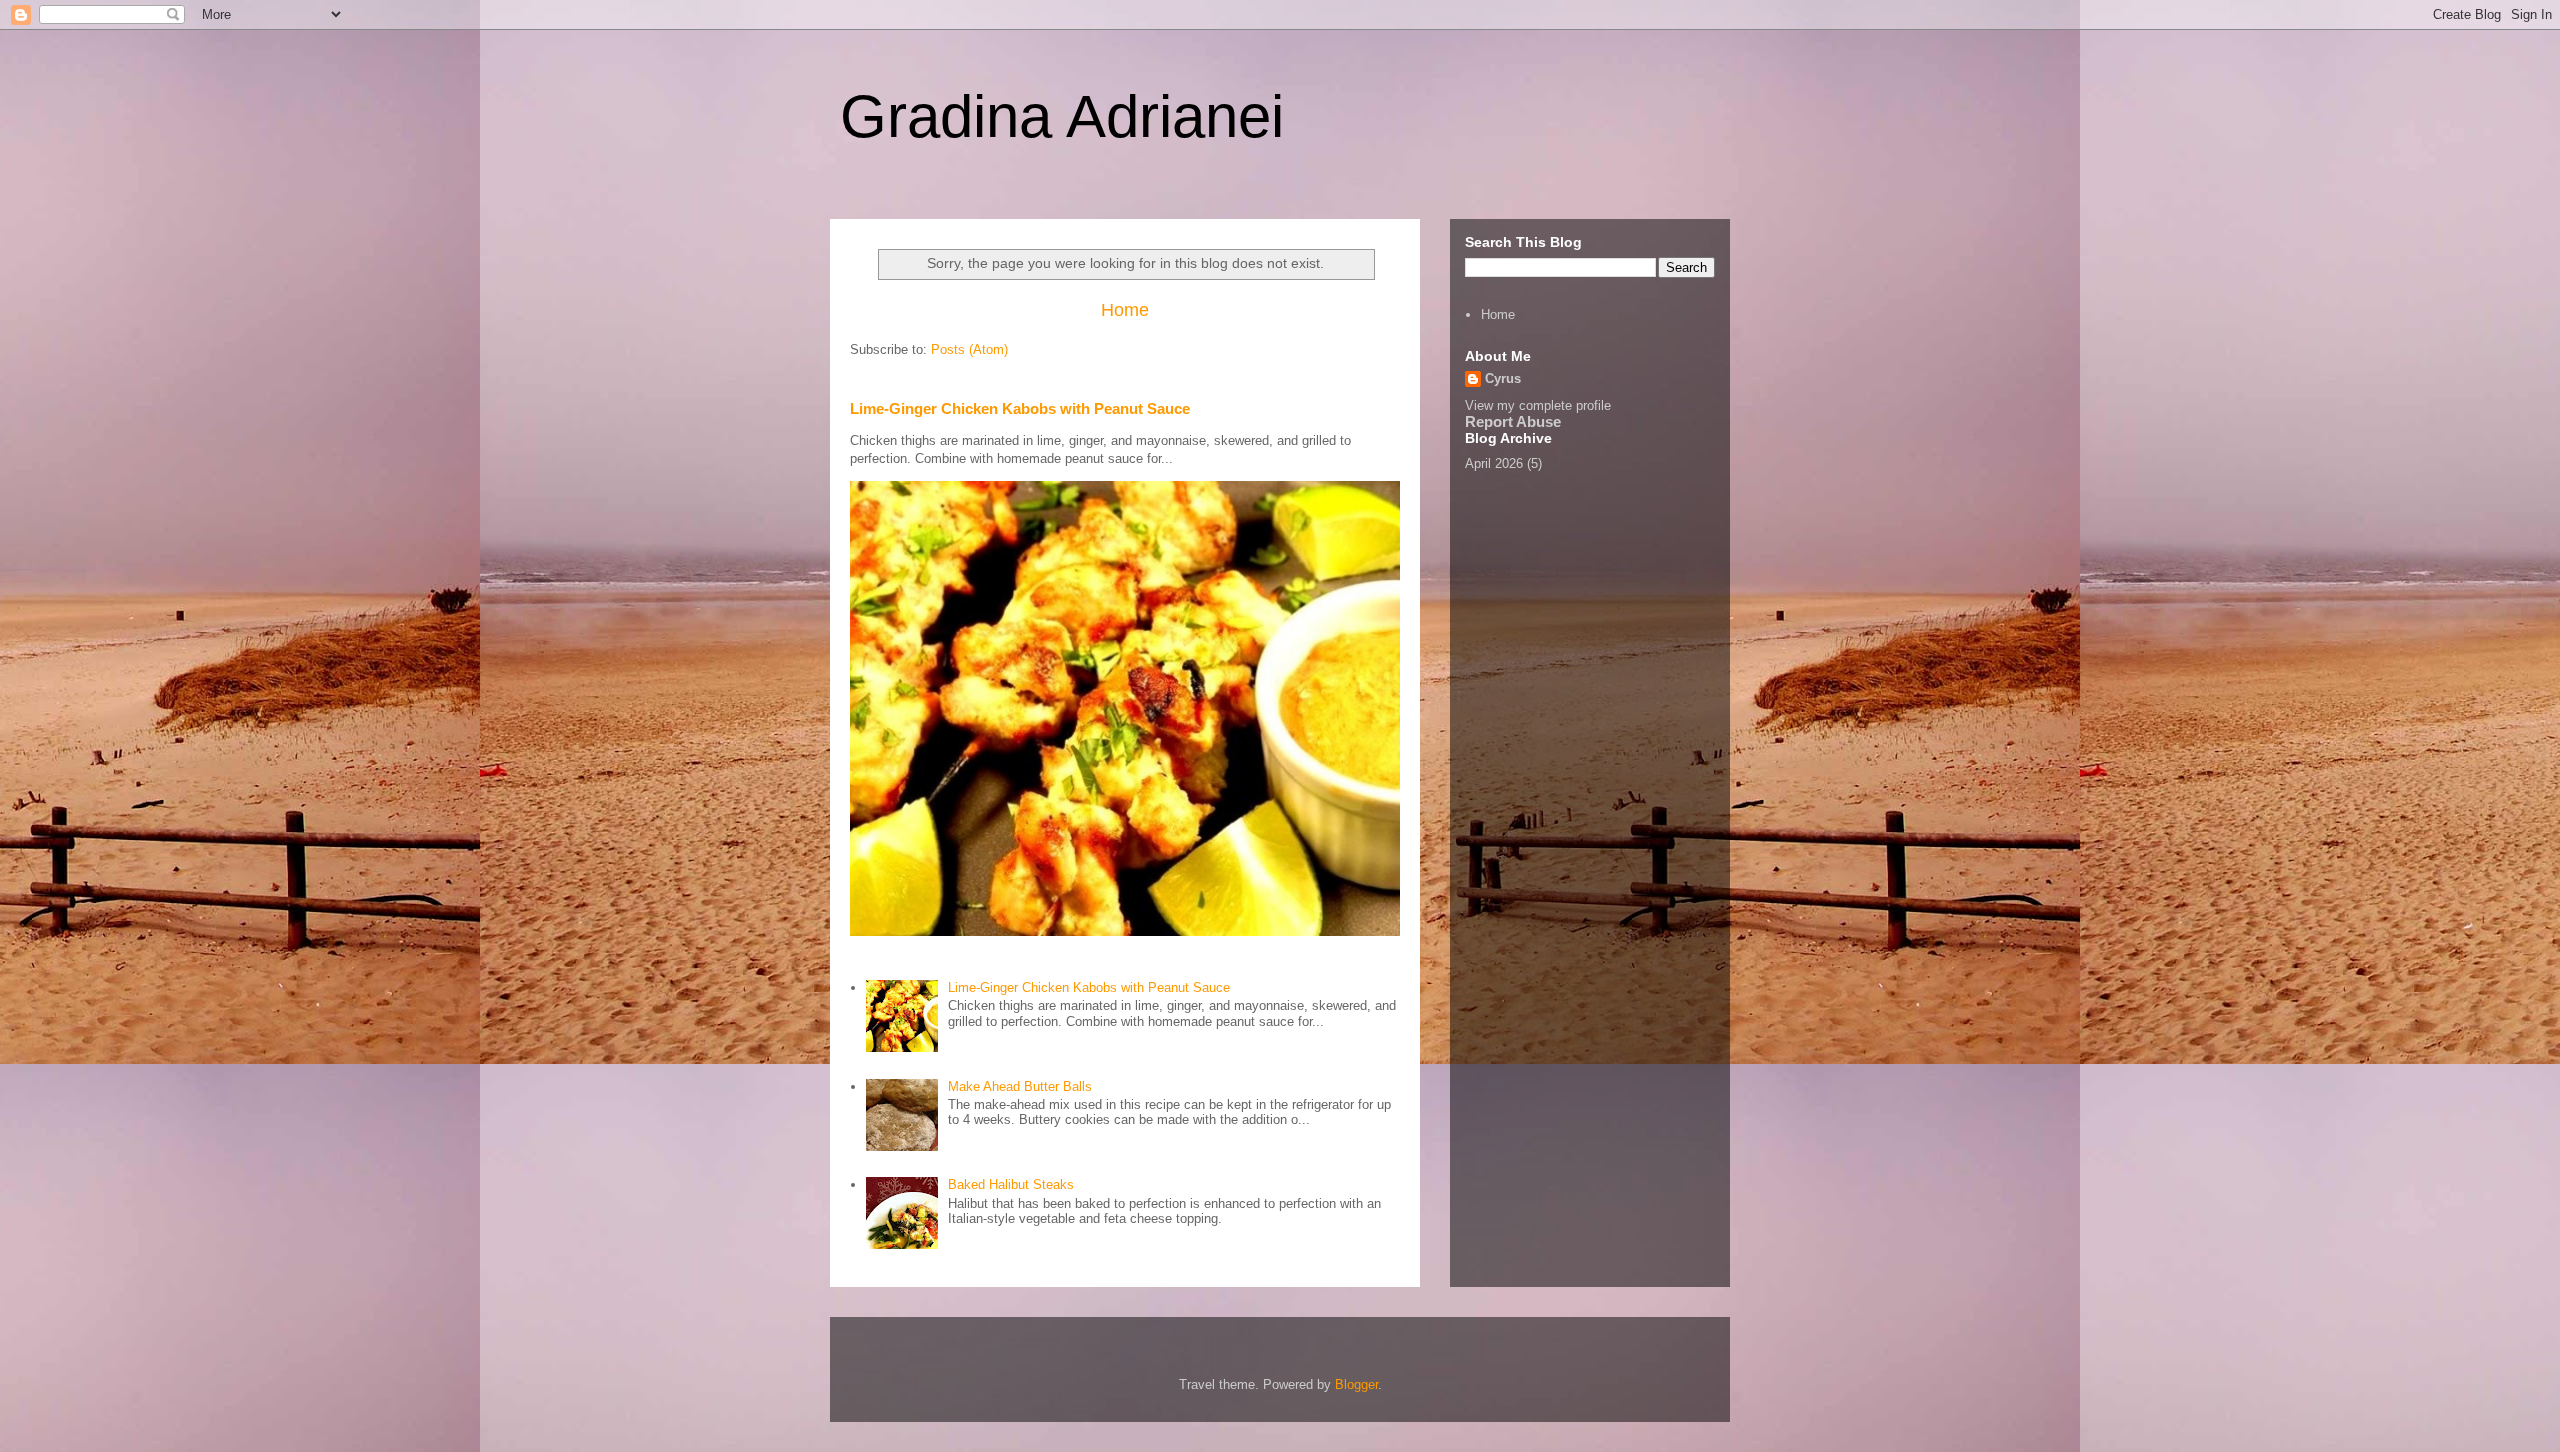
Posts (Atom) (969, 349)
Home (1125, 310)
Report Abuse (1513, 421)
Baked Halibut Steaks (1011, 1184)
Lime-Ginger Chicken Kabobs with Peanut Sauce (1020, 408)
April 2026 (1494, 463)
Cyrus (1503, 378)
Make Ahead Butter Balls (1020, 1086)
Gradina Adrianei (1062, 116)
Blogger (1356, 1384)
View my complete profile (1538, 405)
